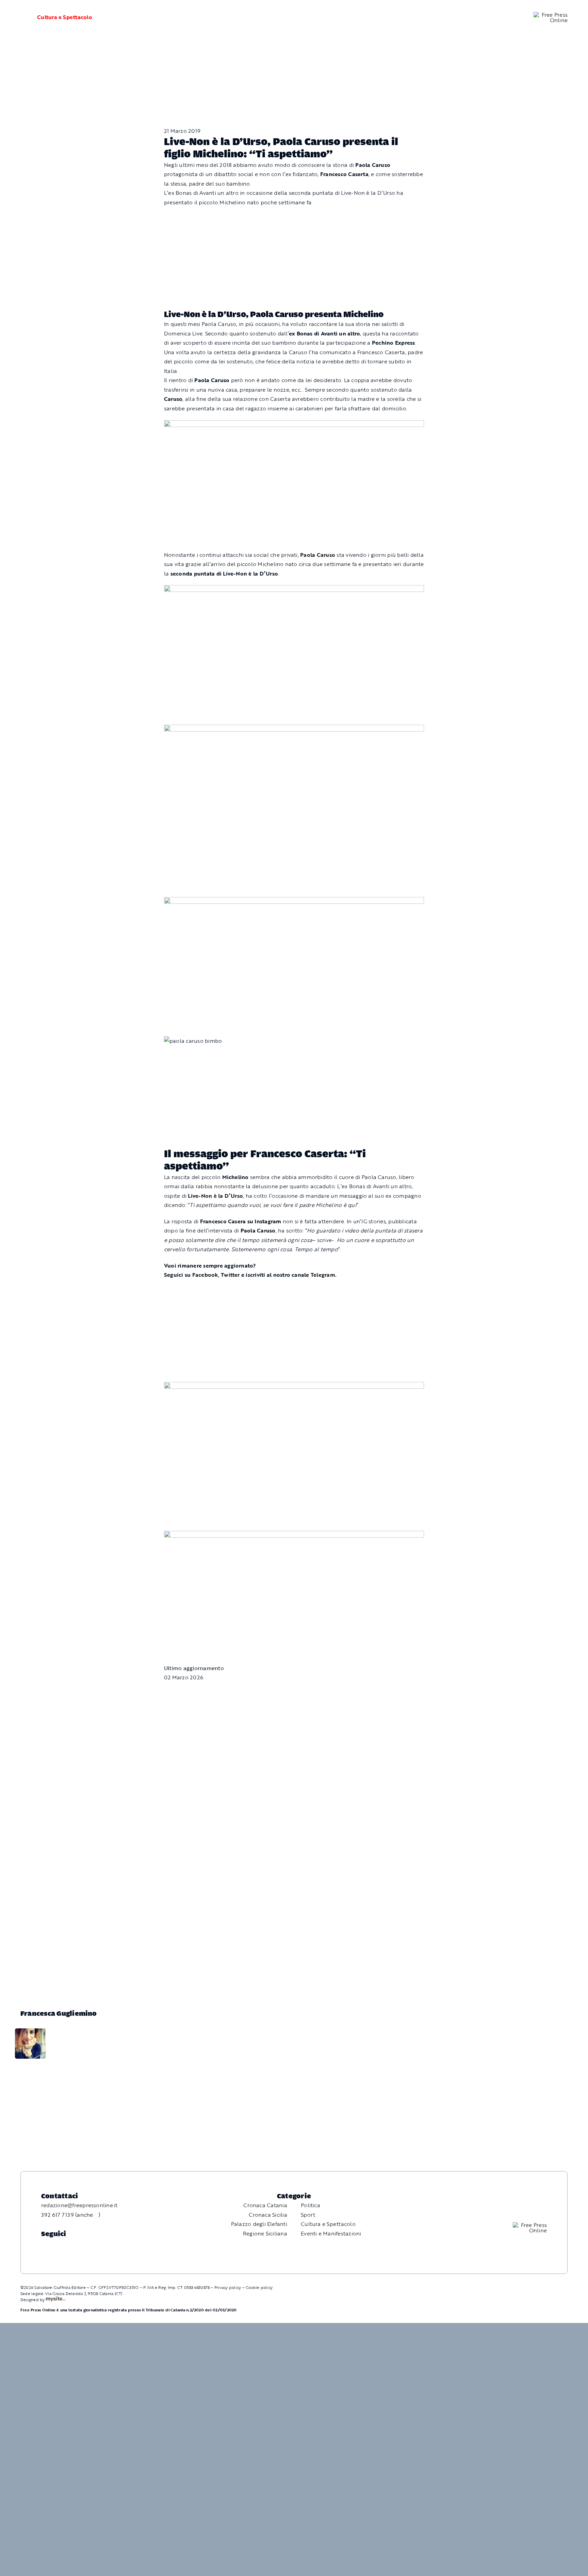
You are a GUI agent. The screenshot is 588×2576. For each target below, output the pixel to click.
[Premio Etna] (294, 901)
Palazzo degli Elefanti (259, 2224)
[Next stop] (294, 1386)
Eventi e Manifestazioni (331, 2233)
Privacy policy (228, 2287)
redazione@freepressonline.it (79, 2205)
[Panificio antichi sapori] (294, 729)
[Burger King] (294, 1535)
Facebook (205, 1275)
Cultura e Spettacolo (65, 17)
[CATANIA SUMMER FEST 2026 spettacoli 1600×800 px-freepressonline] (294, 425)
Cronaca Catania (265, 2205)
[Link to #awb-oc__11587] (20, 17)
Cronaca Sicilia (268, 2215)
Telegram (323, 1275)
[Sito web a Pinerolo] (56, 2299)
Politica (311, 2205)
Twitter (230, 1275)
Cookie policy (259, 2287)
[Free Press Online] (551, 15)
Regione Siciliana (265, 2233)
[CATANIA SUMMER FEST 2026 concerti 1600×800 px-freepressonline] (294, 590)
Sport (308, 2215)
